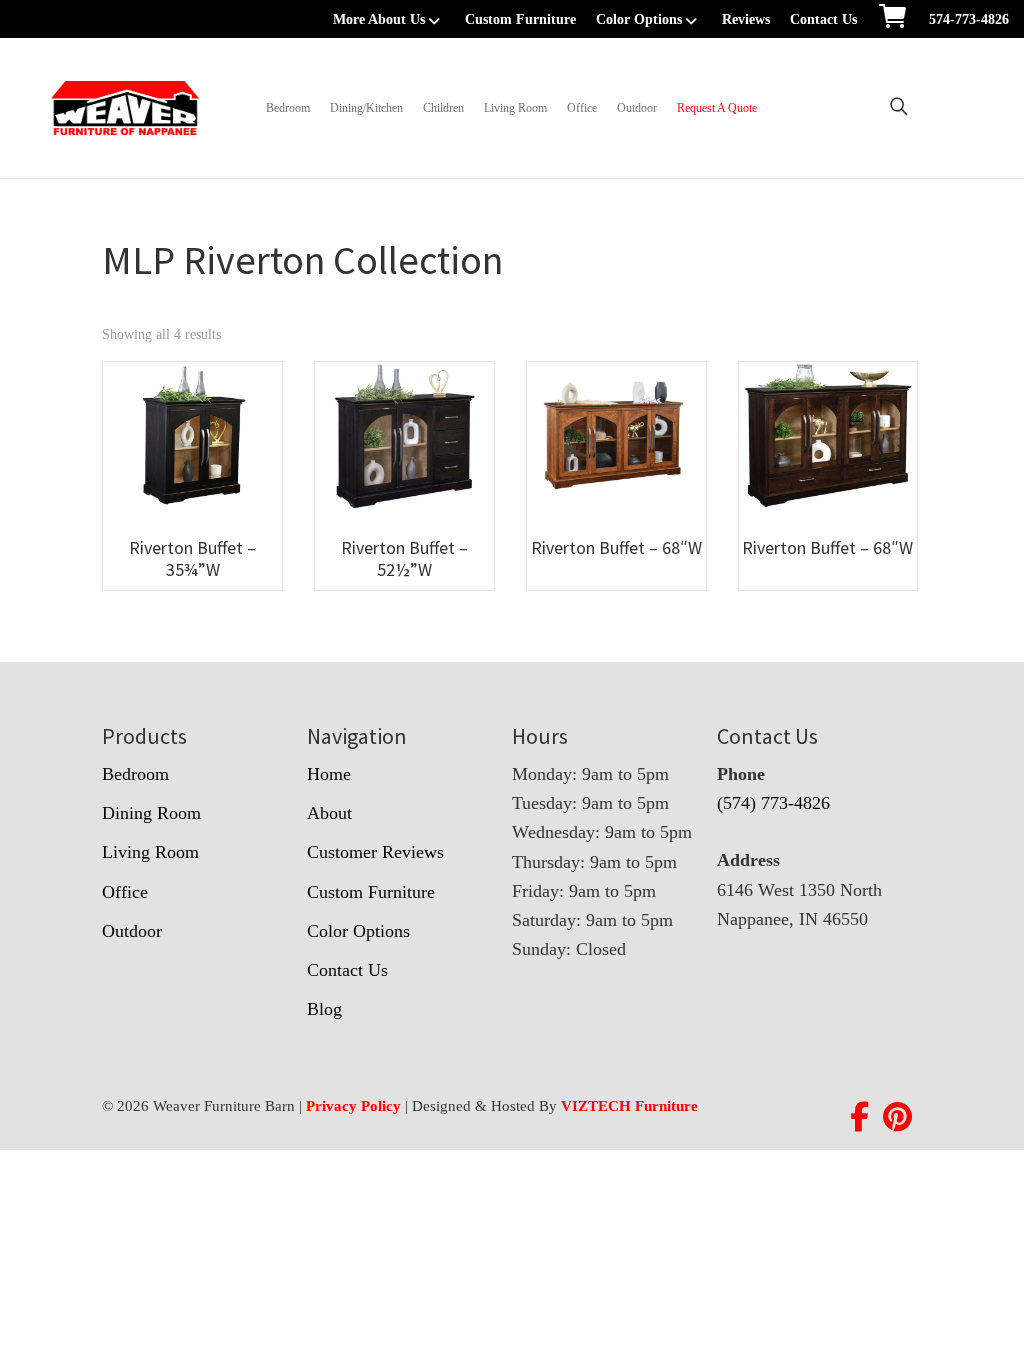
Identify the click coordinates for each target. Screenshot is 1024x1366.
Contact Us (823, 19)
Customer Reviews (375, 852)
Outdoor (637, 108)
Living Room (515, 108)
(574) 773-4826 (773, 803)
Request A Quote (717, 108)
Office (582, 108)
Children (443, 108)
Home (329, 774)
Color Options (639, 19)
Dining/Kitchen (366, 108)
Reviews (746, 19)
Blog (324, 1009)
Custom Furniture (520, 19)
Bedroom (288, 108)
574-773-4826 (969, 19)
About (329, 813)
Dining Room (151, 813)
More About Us (379, 19)
